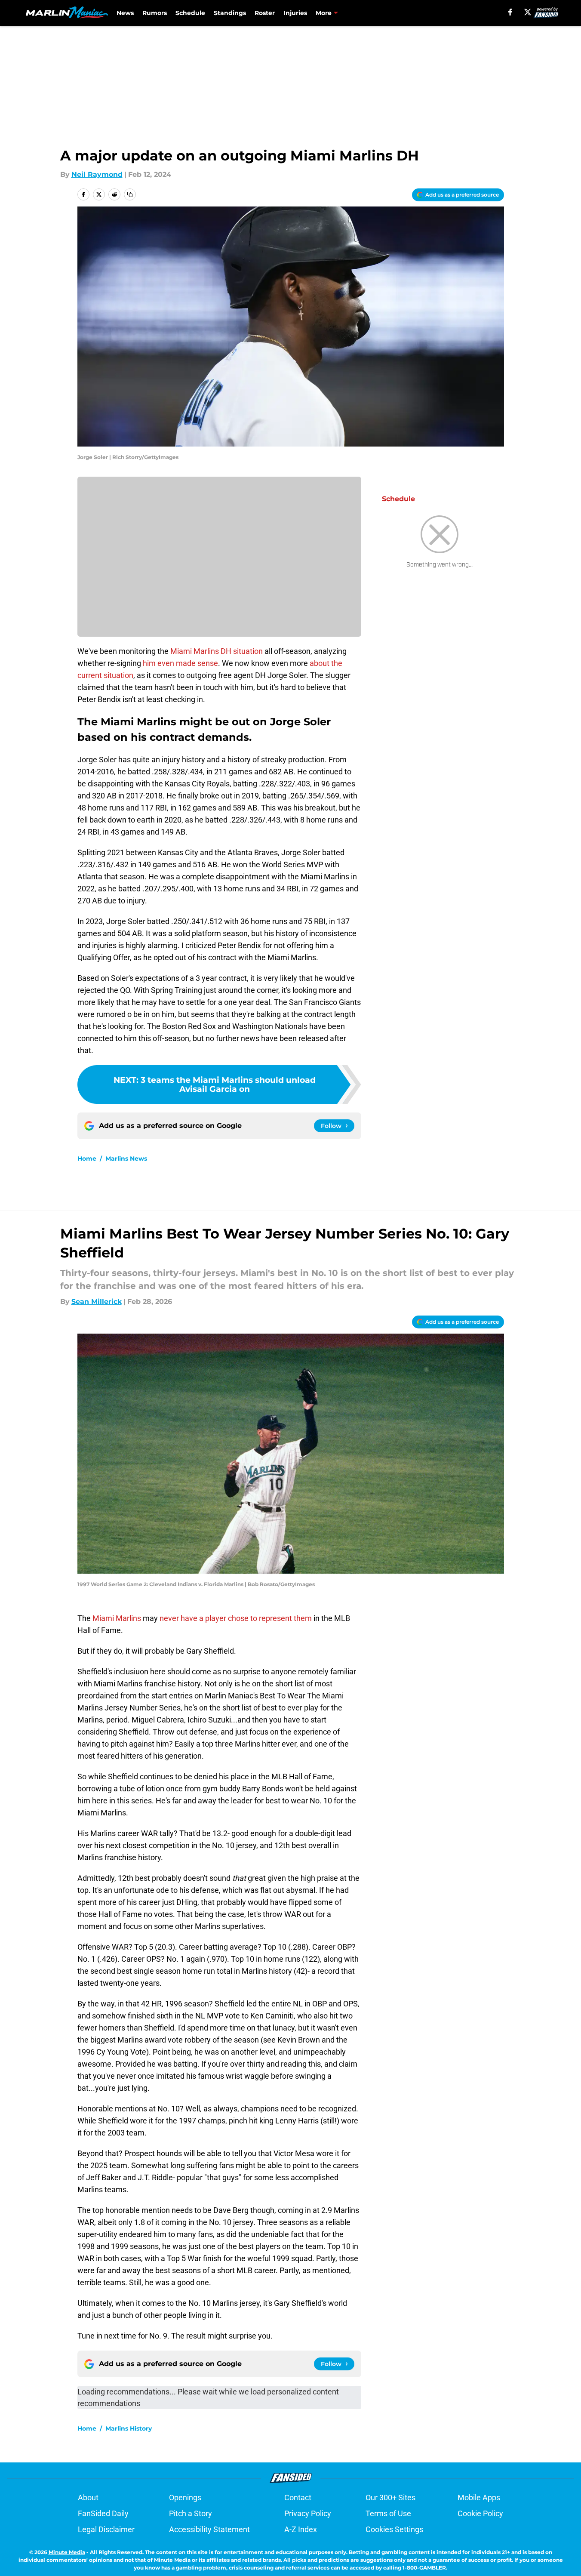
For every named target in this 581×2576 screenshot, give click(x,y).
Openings (185, 2497)
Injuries (295, 13)
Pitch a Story (191, 2513)
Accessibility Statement (209, 2529)
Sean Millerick (97, 1302)
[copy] (130, 194)
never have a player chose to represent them (236, 1618)
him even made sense (180, 663)
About (88, 2497)
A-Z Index (301, 2529)
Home (87, 1159)
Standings (230, 13)
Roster (265, 13)
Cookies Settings (394, 2529)
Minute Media (67, 2552)
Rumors (155, 13)
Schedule (190, 13)
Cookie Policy (480, 2513)
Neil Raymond (97, 174)
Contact (298, 2497)
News (125, 13)
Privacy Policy (308, 2513)
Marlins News (126, 1159)
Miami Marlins (117, 1618)
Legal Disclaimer (106, 2529)
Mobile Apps (479, 2497)
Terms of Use (388, 2513)
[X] (528, 12)
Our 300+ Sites (390, 2497)
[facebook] (510, 12)
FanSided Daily (103, 2513)
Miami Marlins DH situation (217, 651)
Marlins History (129, 2428)
